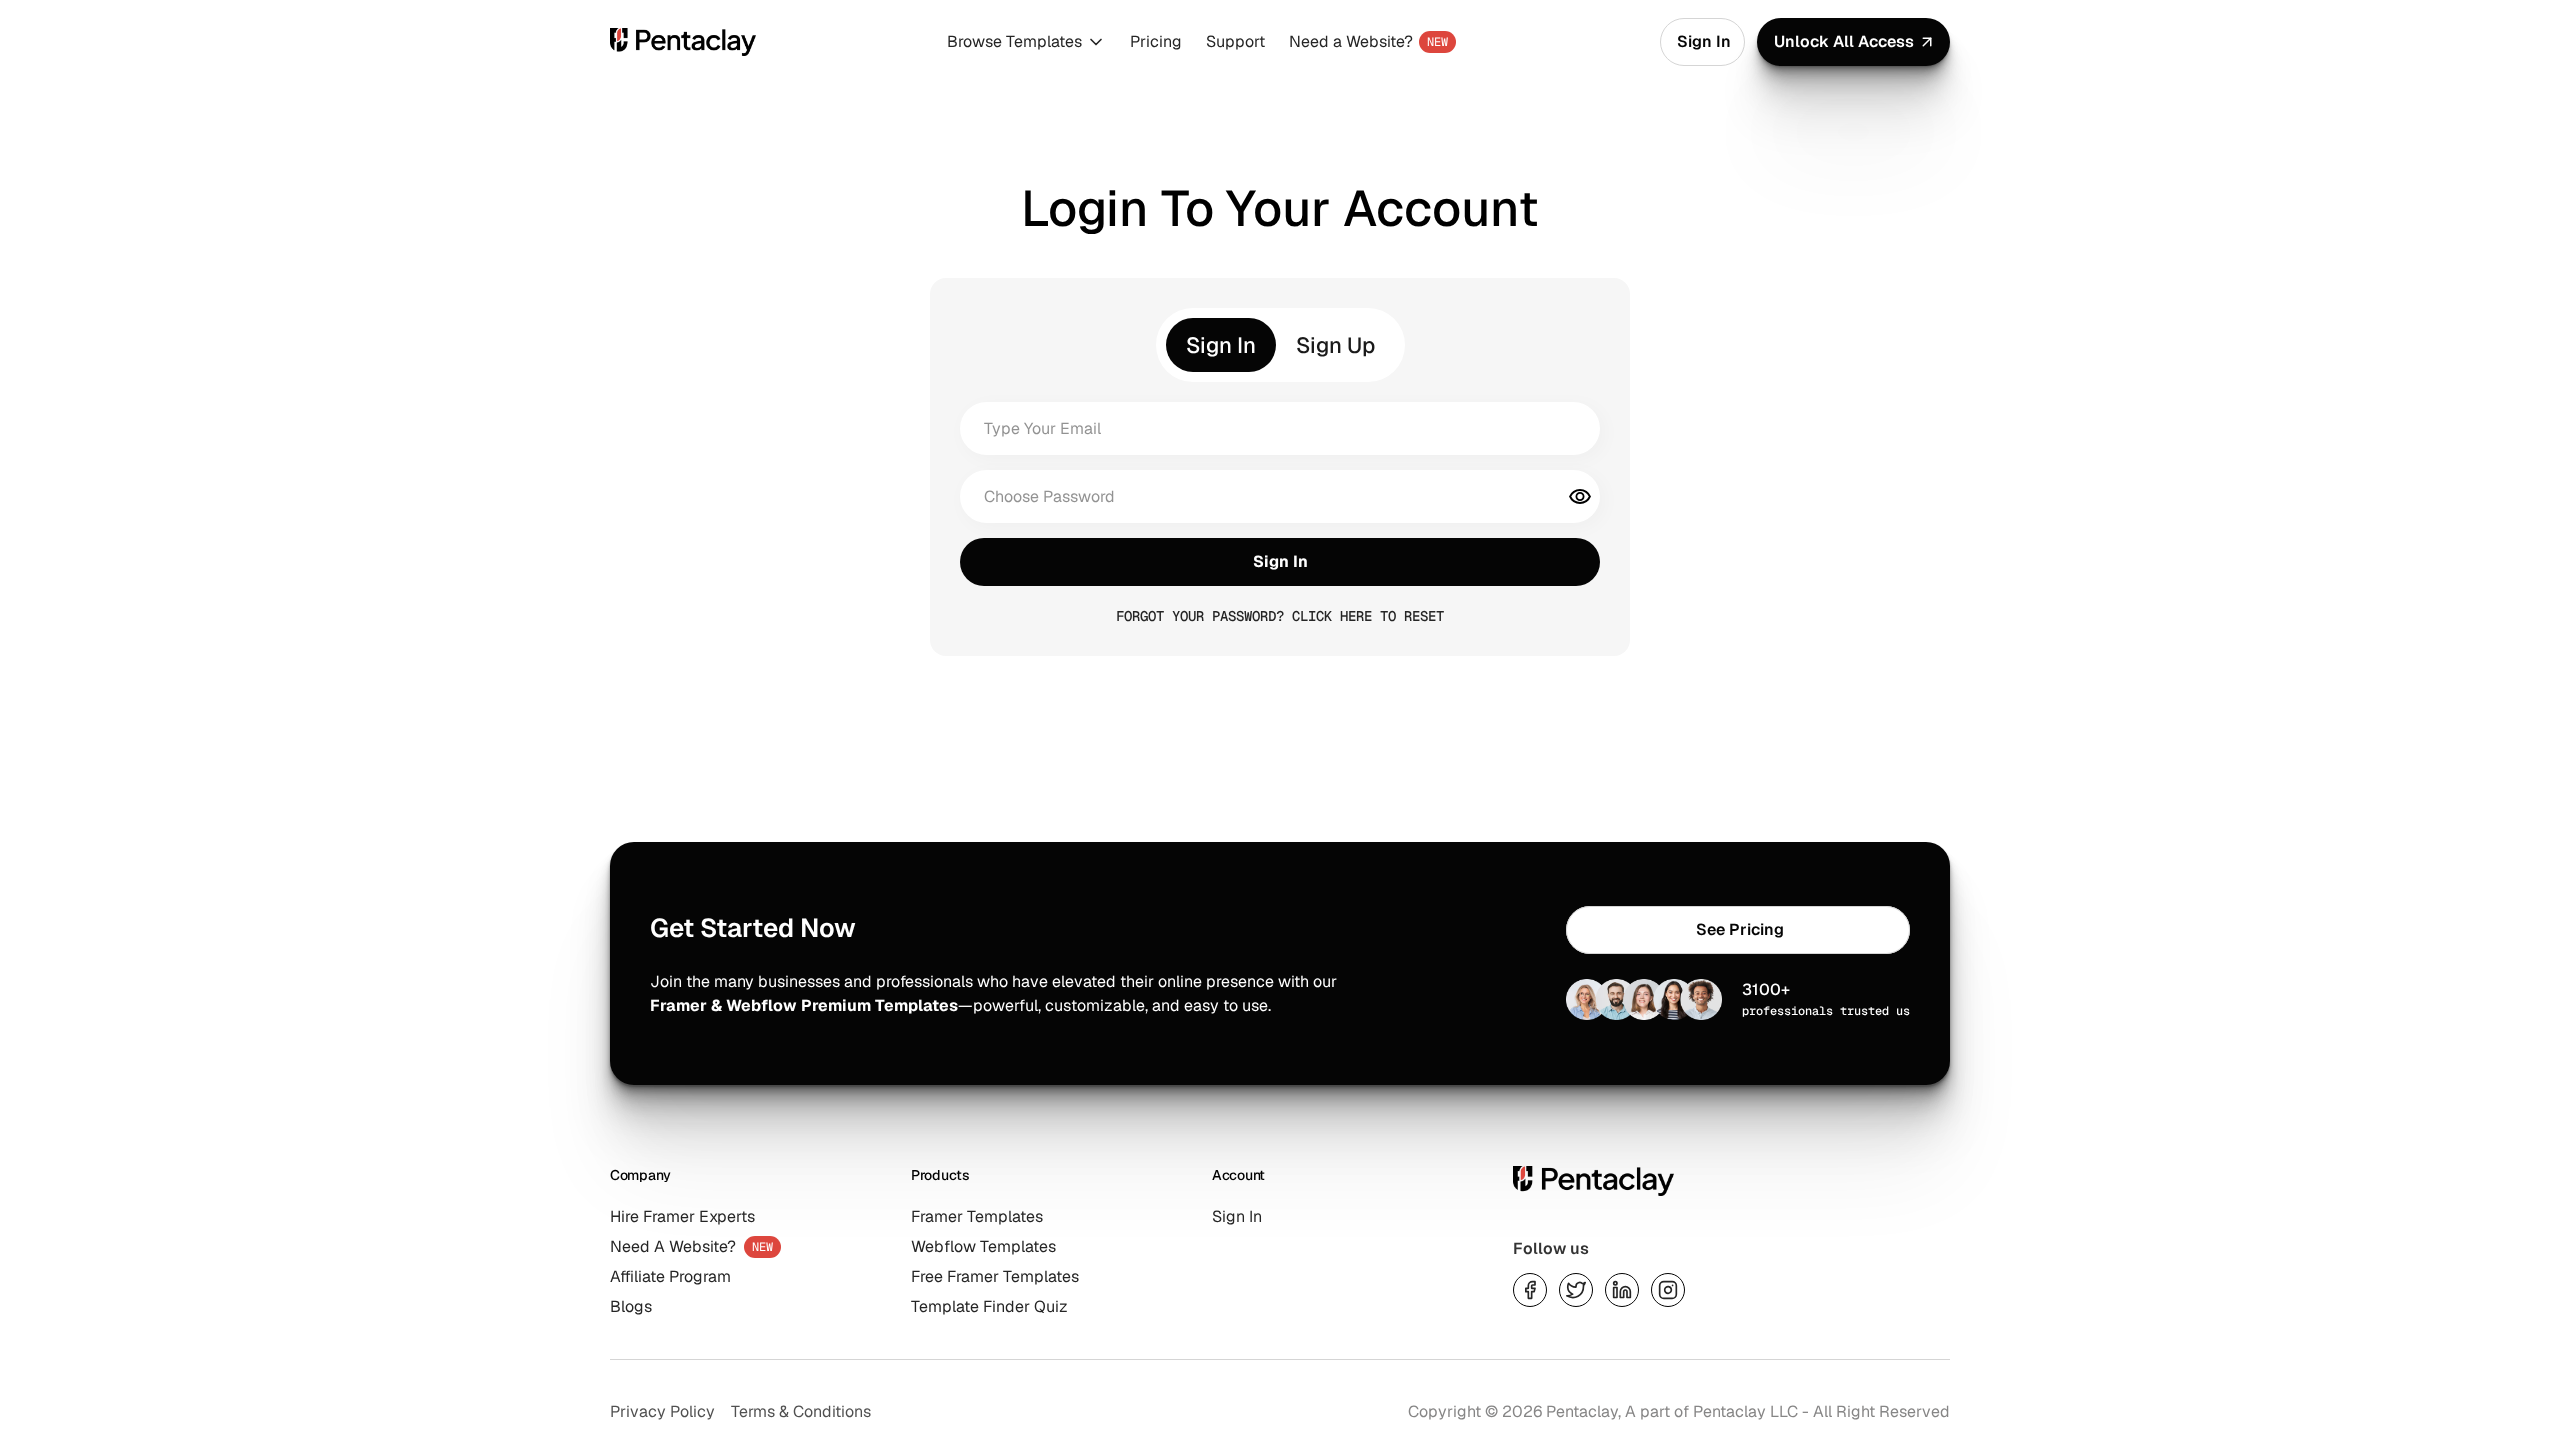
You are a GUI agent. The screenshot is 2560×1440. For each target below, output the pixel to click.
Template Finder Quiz (989, 1306)
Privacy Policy (662, 1411)
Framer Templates (977, 1216)
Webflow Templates (983, 1246)
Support (1235, 41)
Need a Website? (1351, 41)
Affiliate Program (670, 1276)
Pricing (1156, 41)
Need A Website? (673, 1246)
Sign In (1237, 1216)
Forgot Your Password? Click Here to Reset (1280, 616)
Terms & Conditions (801, 1411)
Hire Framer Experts (682, 1216)
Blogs (631, 1306)
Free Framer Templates (995, 1276)
